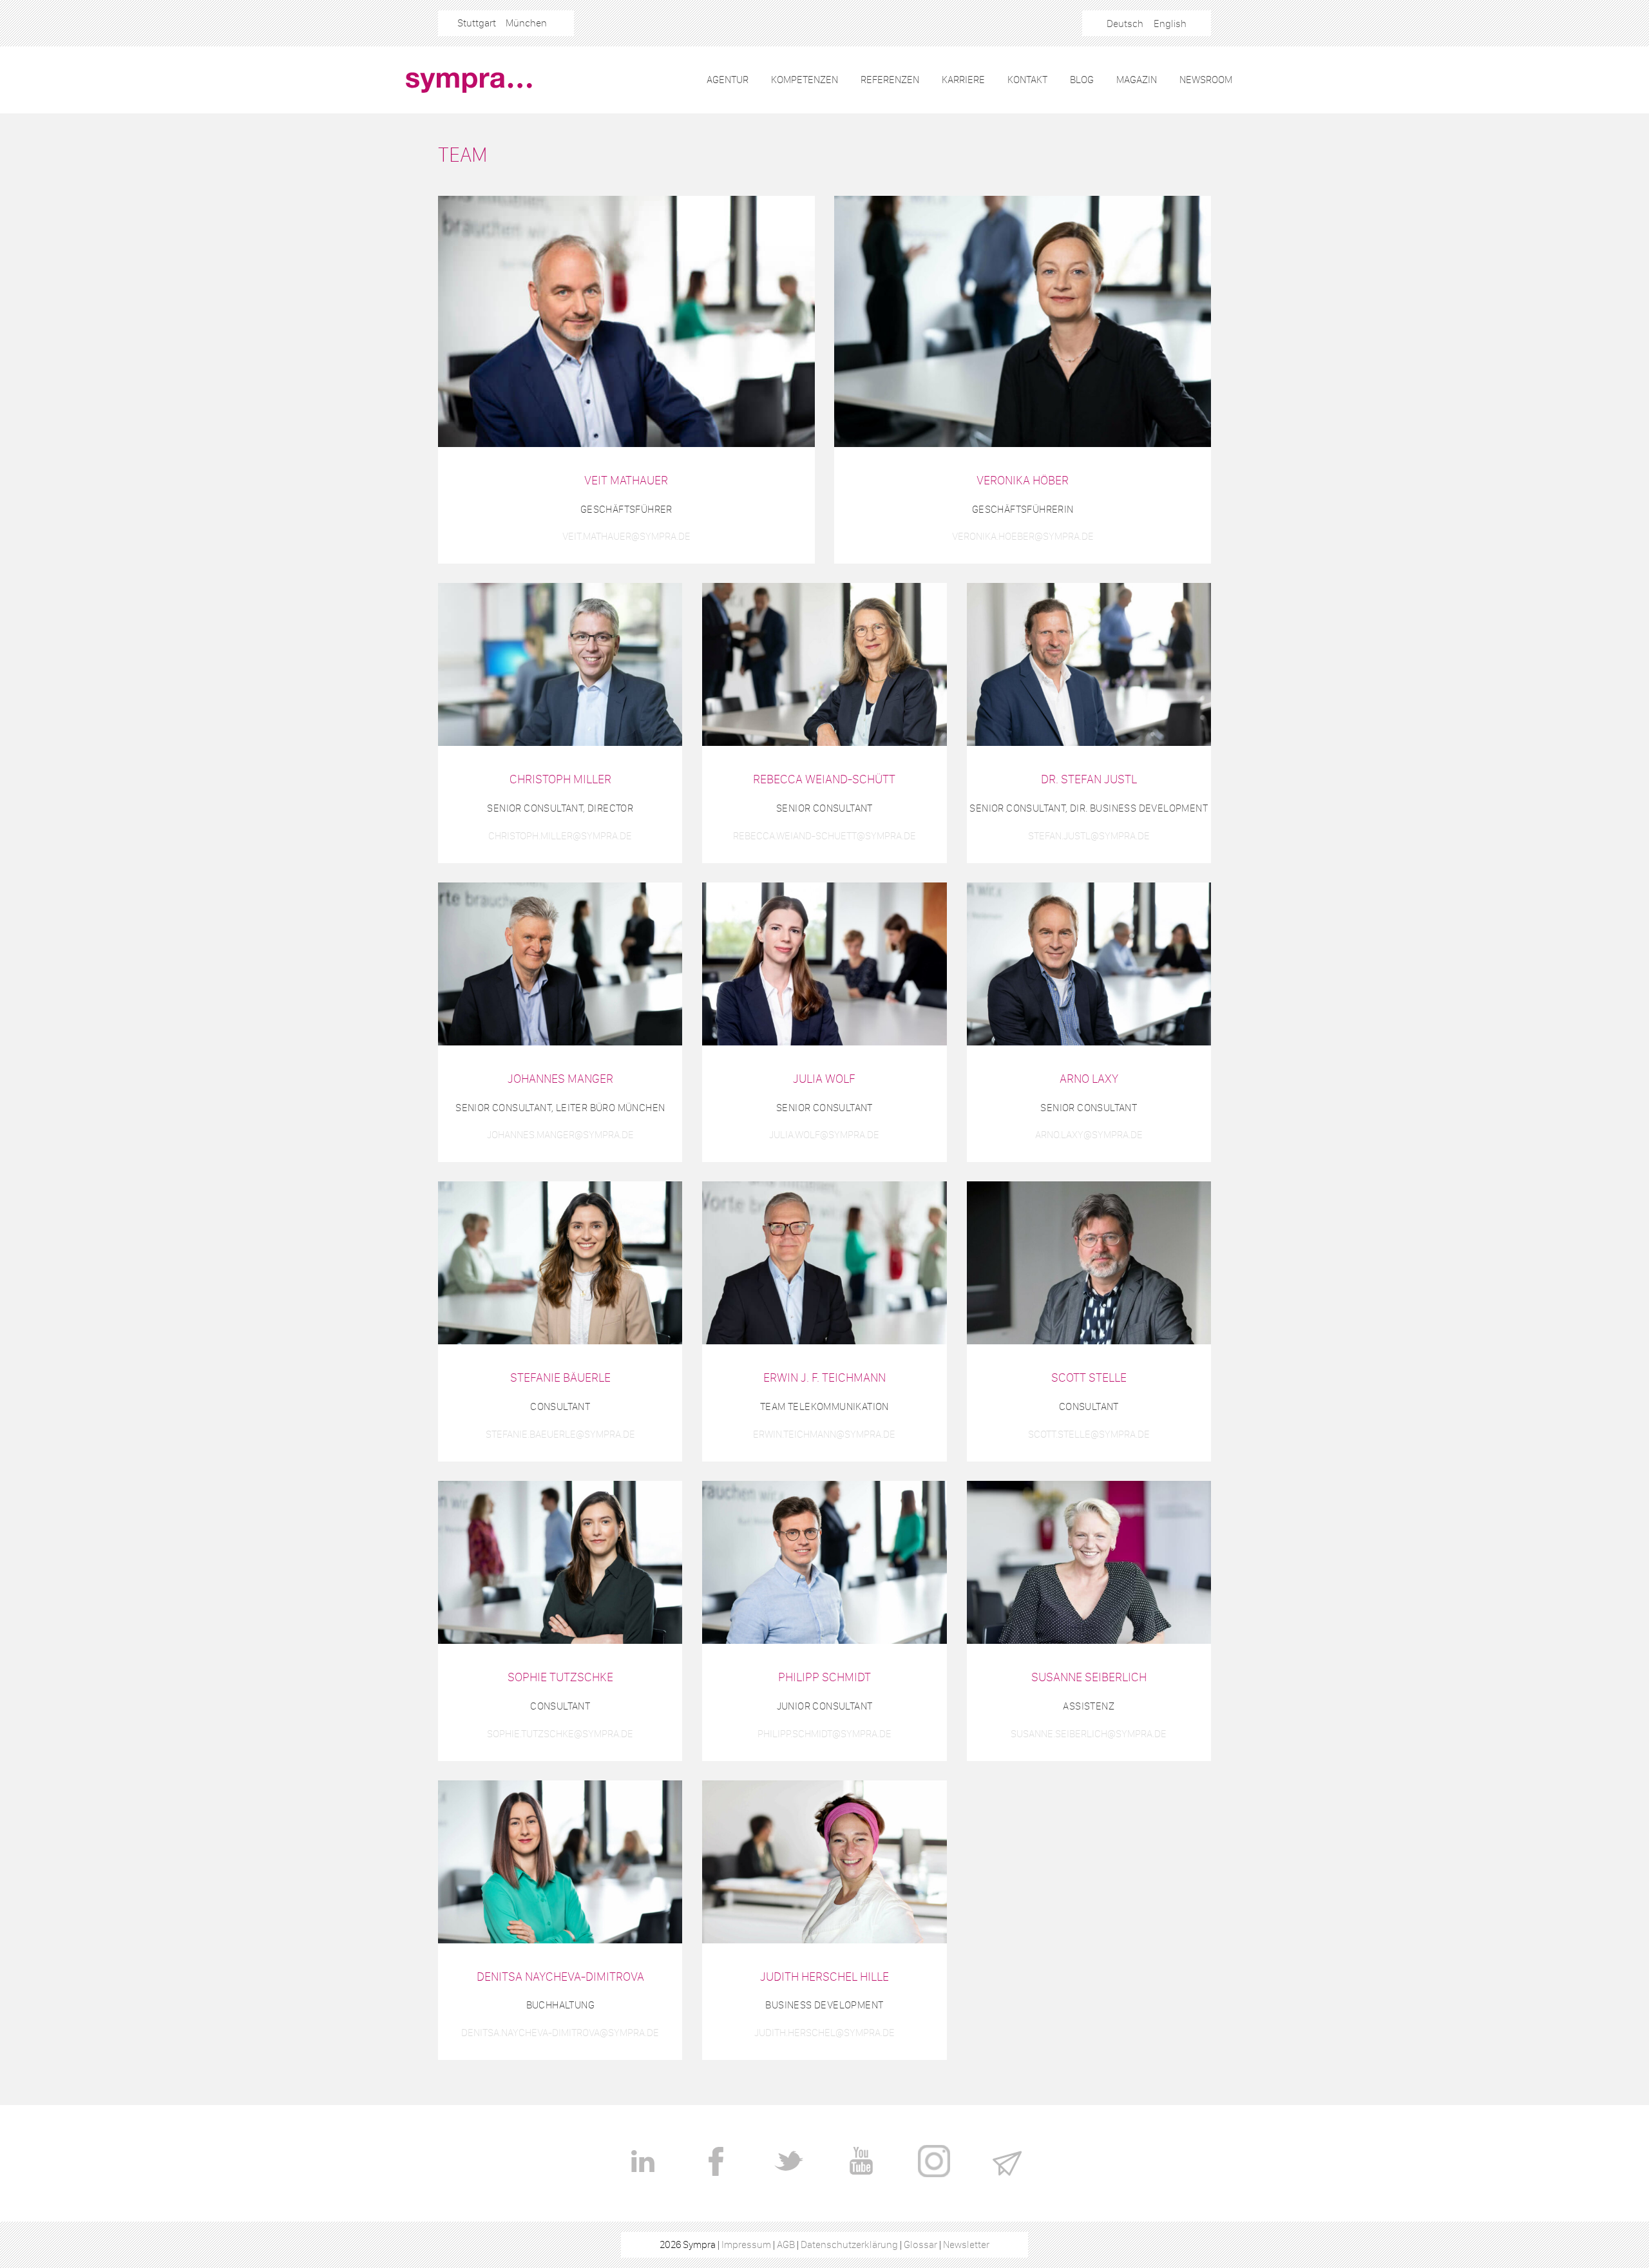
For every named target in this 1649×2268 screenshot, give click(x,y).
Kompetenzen (805, 80)
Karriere (963, 80)
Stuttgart (477, 23)
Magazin (1137, 80)
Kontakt (1027, 80)
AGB (786, 2244)
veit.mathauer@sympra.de (626, 536)
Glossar (920, 2244)
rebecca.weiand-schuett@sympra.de (824, 836)
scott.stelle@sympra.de (1089, 1434)
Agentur (728, 80)
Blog (1082, 80)
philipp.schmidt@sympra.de (824, 1734)
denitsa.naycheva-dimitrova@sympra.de (560, 2033)
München (526, 23)
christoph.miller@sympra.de (560, 836)
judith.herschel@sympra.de (824, 2033)
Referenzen (890, 80)
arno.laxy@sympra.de (1089, 1135)
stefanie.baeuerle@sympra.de (560, 1434)
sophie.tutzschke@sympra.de (560, 1734)
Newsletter (966, 2244)
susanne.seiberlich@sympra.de (1089, 1734)
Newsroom (1206, 80)
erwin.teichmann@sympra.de (824, 1434)
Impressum (746, 2244)
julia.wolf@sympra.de (824, 1135)
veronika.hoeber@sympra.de (1023, 536)
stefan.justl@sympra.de (1089, 836)
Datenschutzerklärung (849, 2244)
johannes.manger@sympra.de (560, 1135)
